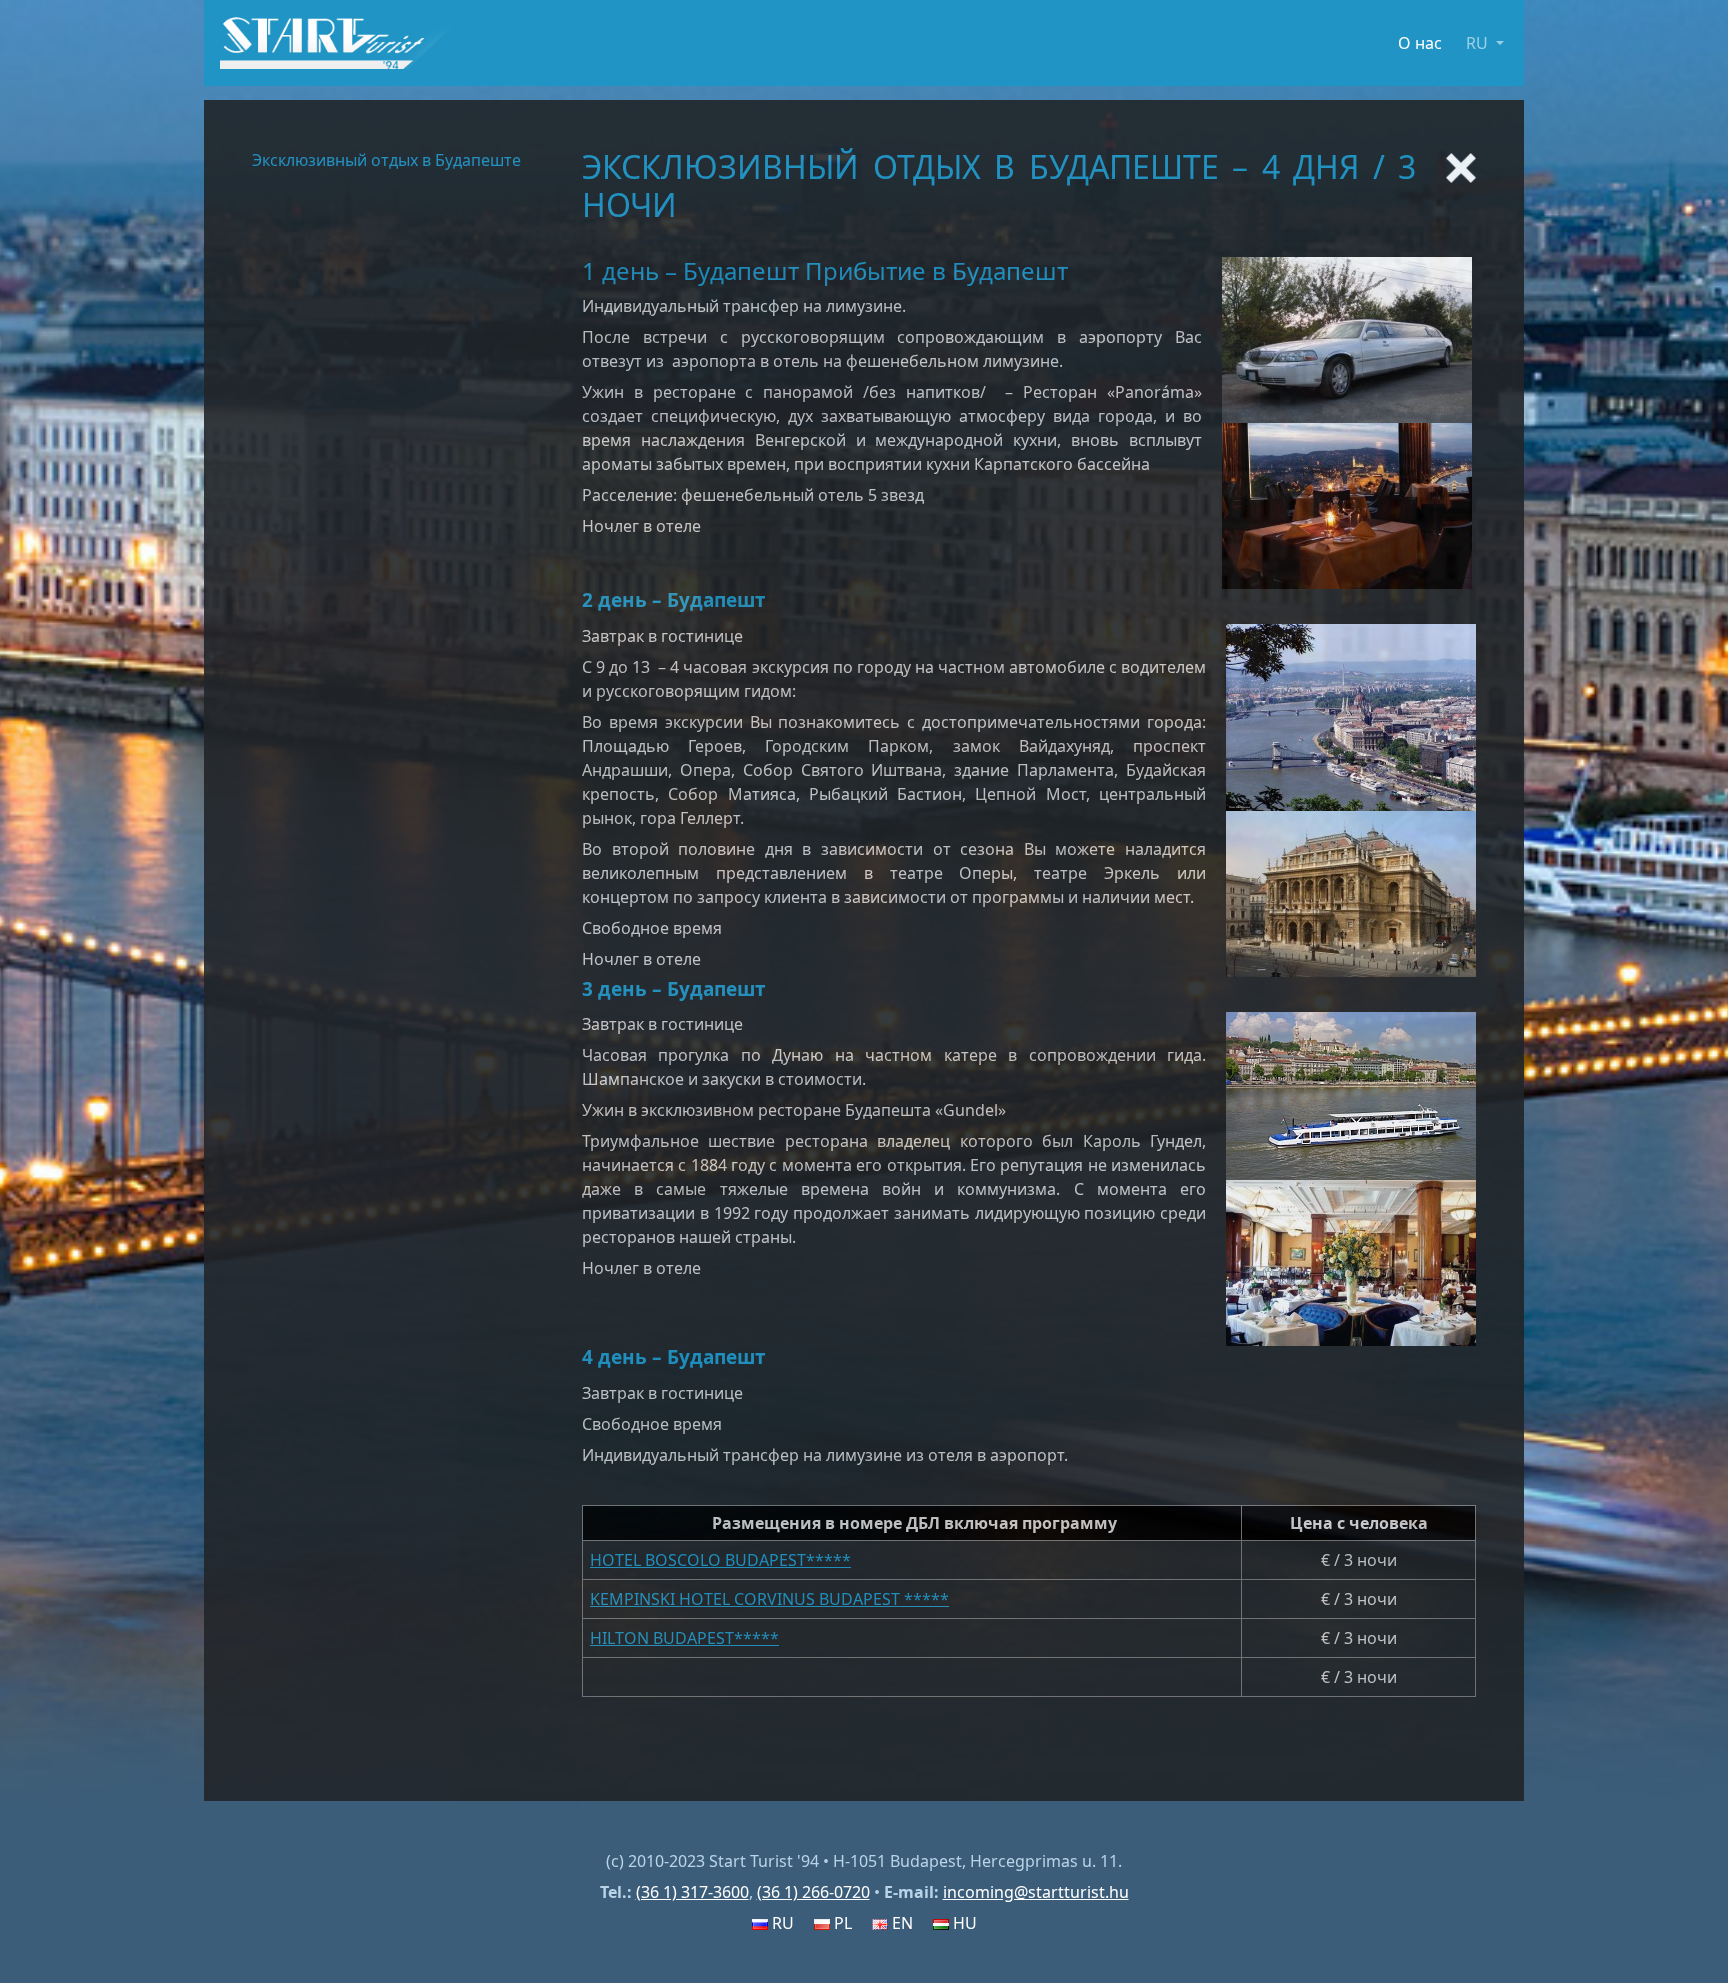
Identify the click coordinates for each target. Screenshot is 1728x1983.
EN (900, 1923)
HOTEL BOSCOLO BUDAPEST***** (720, 1560)
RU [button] (1479, 43)
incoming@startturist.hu (1036, 1892)
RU (781, 1923)
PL (841, 1923)
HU (963, 1923)
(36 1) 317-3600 (692, 1892)
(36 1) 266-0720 (813, 1892)
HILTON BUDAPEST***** (684, 1638)
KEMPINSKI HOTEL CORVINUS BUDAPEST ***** (769, 1599)
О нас (1420, 43)
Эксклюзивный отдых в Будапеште (386, 160)
